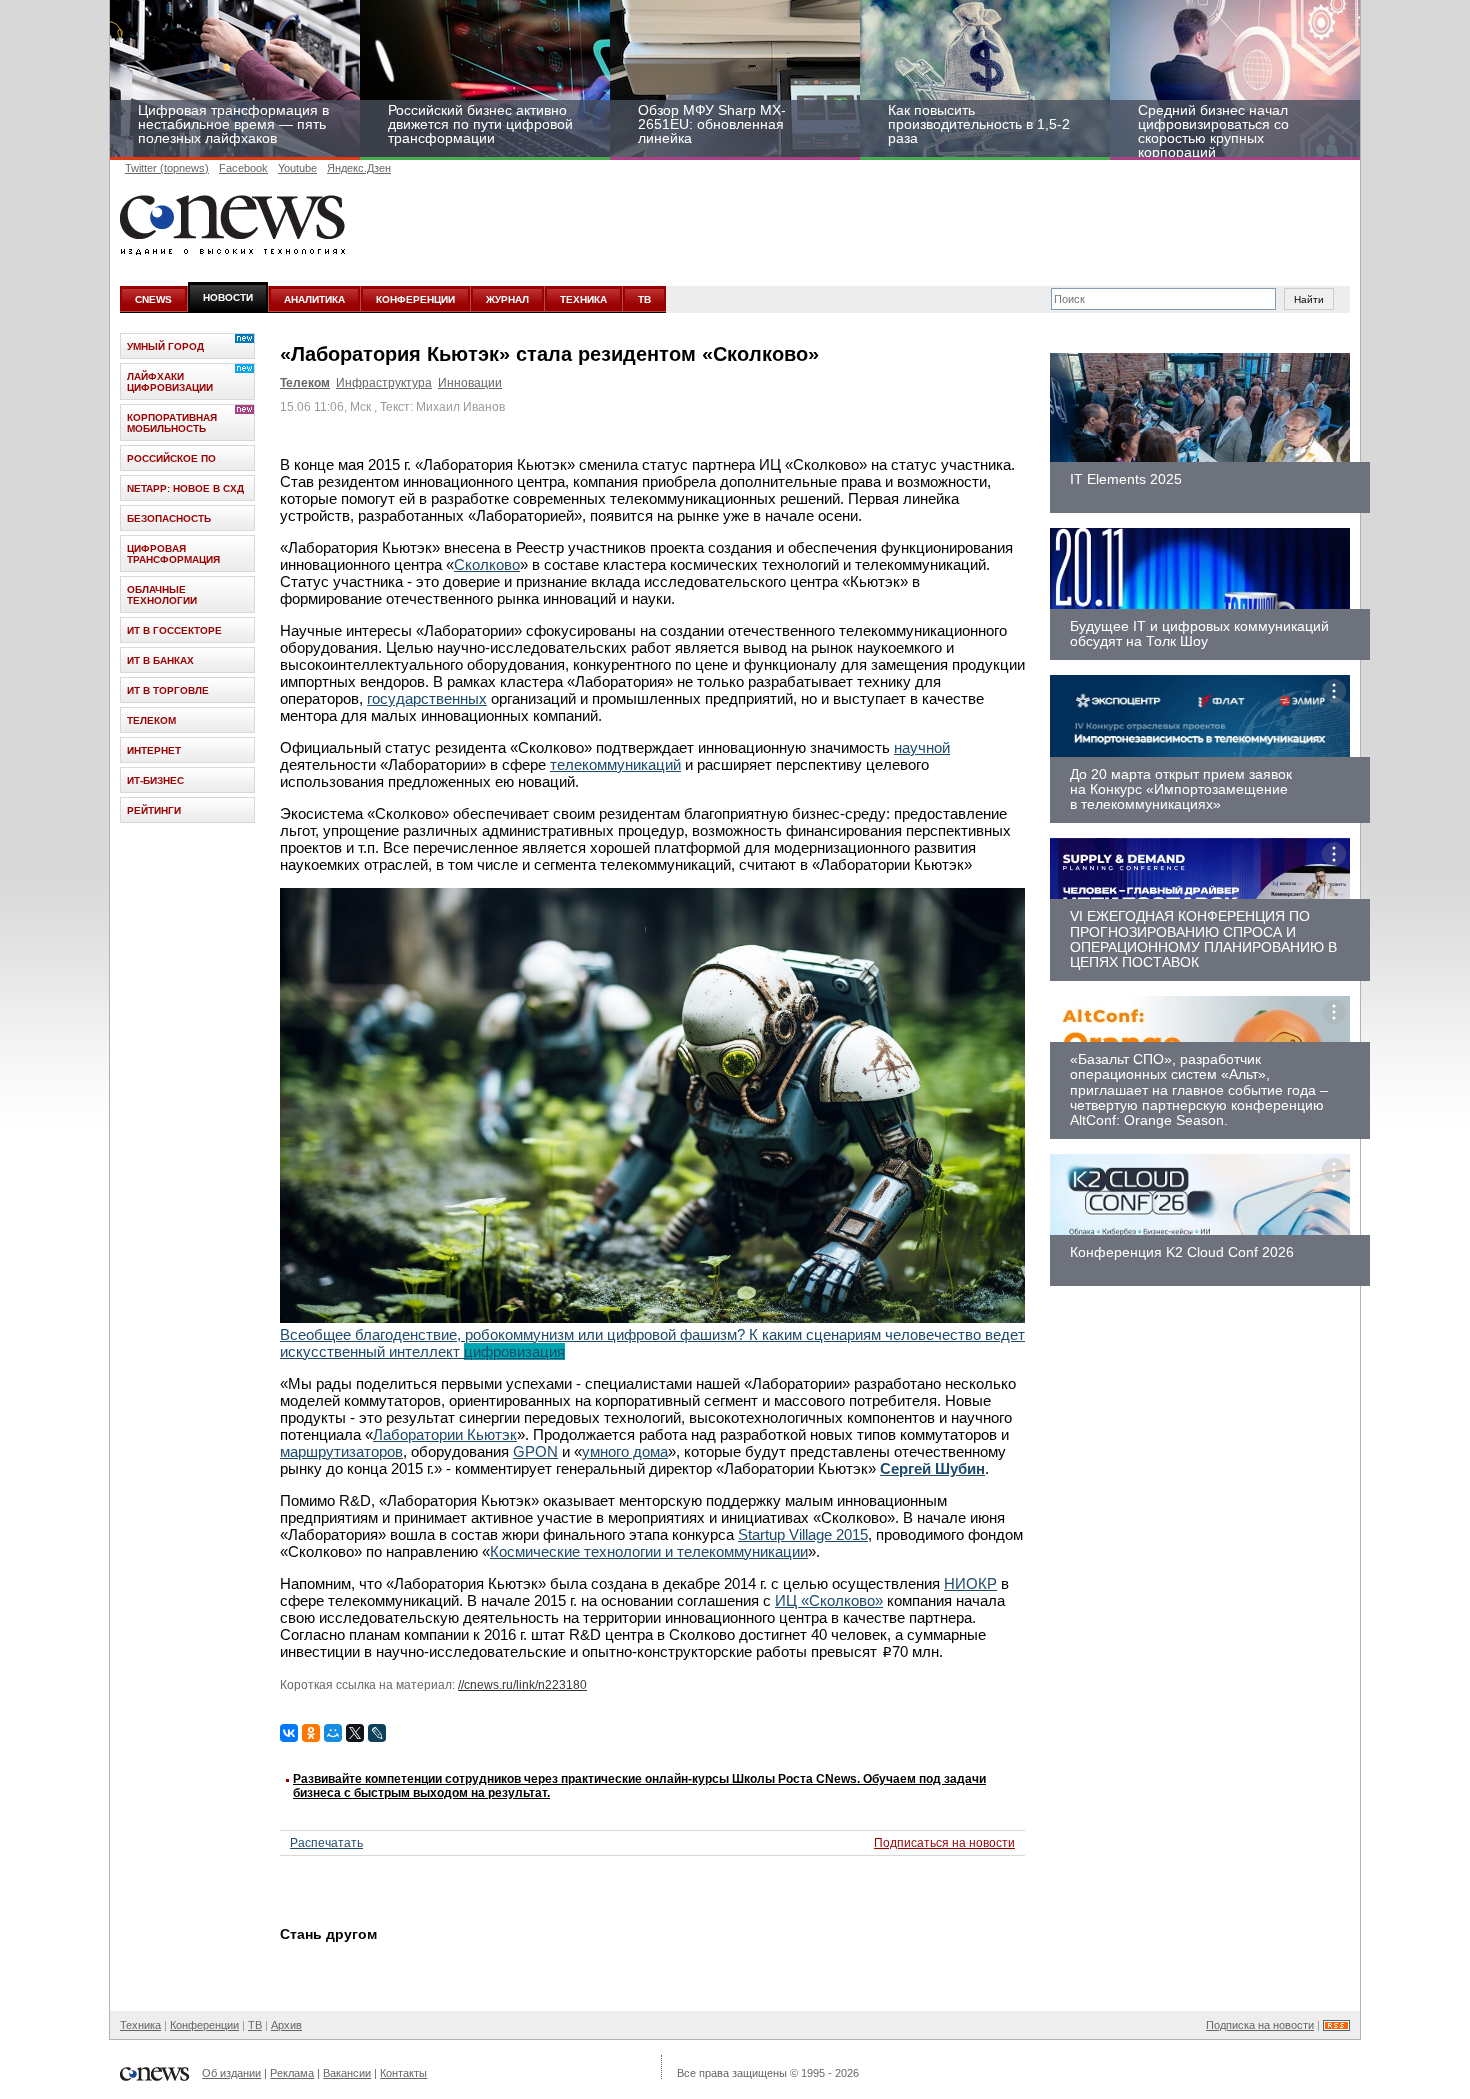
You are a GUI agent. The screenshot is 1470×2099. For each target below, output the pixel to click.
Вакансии (347, 2073)
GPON (535, 1451)
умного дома (625, 1451)
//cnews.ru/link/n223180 (522, 1685)
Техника (140, 2025)
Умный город (165, 346)
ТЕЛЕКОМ (151, 720)
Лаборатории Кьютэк (445, 1434)
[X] (355, 1733)
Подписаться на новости (944, 1843)
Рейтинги (154, 810)
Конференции (204, 2025)
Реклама (292, 2073)
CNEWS (153, 299)
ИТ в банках (160, 660)
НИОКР (970, 1583)
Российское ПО (171, 458)
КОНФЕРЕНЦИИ (415, 299)
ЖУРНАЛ (507, 299)
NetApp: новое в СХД (185, 488)
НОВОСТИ (228, 297)
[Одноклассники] (311, 1733)
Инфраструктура (384, 383)
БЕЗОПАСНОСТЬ (169, 518)
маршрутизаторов (341, 1451)
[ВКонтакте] (289, 1733)
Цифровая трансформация (173, 554)
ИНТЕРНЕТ (154, 750)
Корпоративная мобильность (172, 423)
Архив (286, 2025)
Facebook (243, 168)
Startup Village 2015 (803, 1534)
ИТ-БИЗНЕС (155, 780)
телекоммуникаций (615, 764)
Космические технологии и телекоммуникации (649, 1551)
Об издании (231, 2073)
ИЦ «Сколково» (829, 1600)
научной (922, 747)
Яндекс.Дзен (359, 168)
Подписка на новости (1260, 2025)
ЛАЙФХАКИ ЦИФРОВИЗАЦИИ (170, 382)
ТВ (644, 299)
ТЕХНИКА (583, 299)
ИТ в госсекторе (174, 630)
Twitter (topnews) (167, 168)
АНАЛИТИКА (314, 299)
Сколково (487, 564)
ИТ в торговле (168, 690)
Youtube (297, 168)
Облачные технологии (162, 595)
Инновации (470, 383)
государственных (427, 698)
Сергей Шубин (932, 1468)
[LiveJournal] (377, 1733)
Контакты (403, 2073)
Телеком (305, 383)
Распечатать (326, 1843)
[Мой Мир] (333, 1733)
